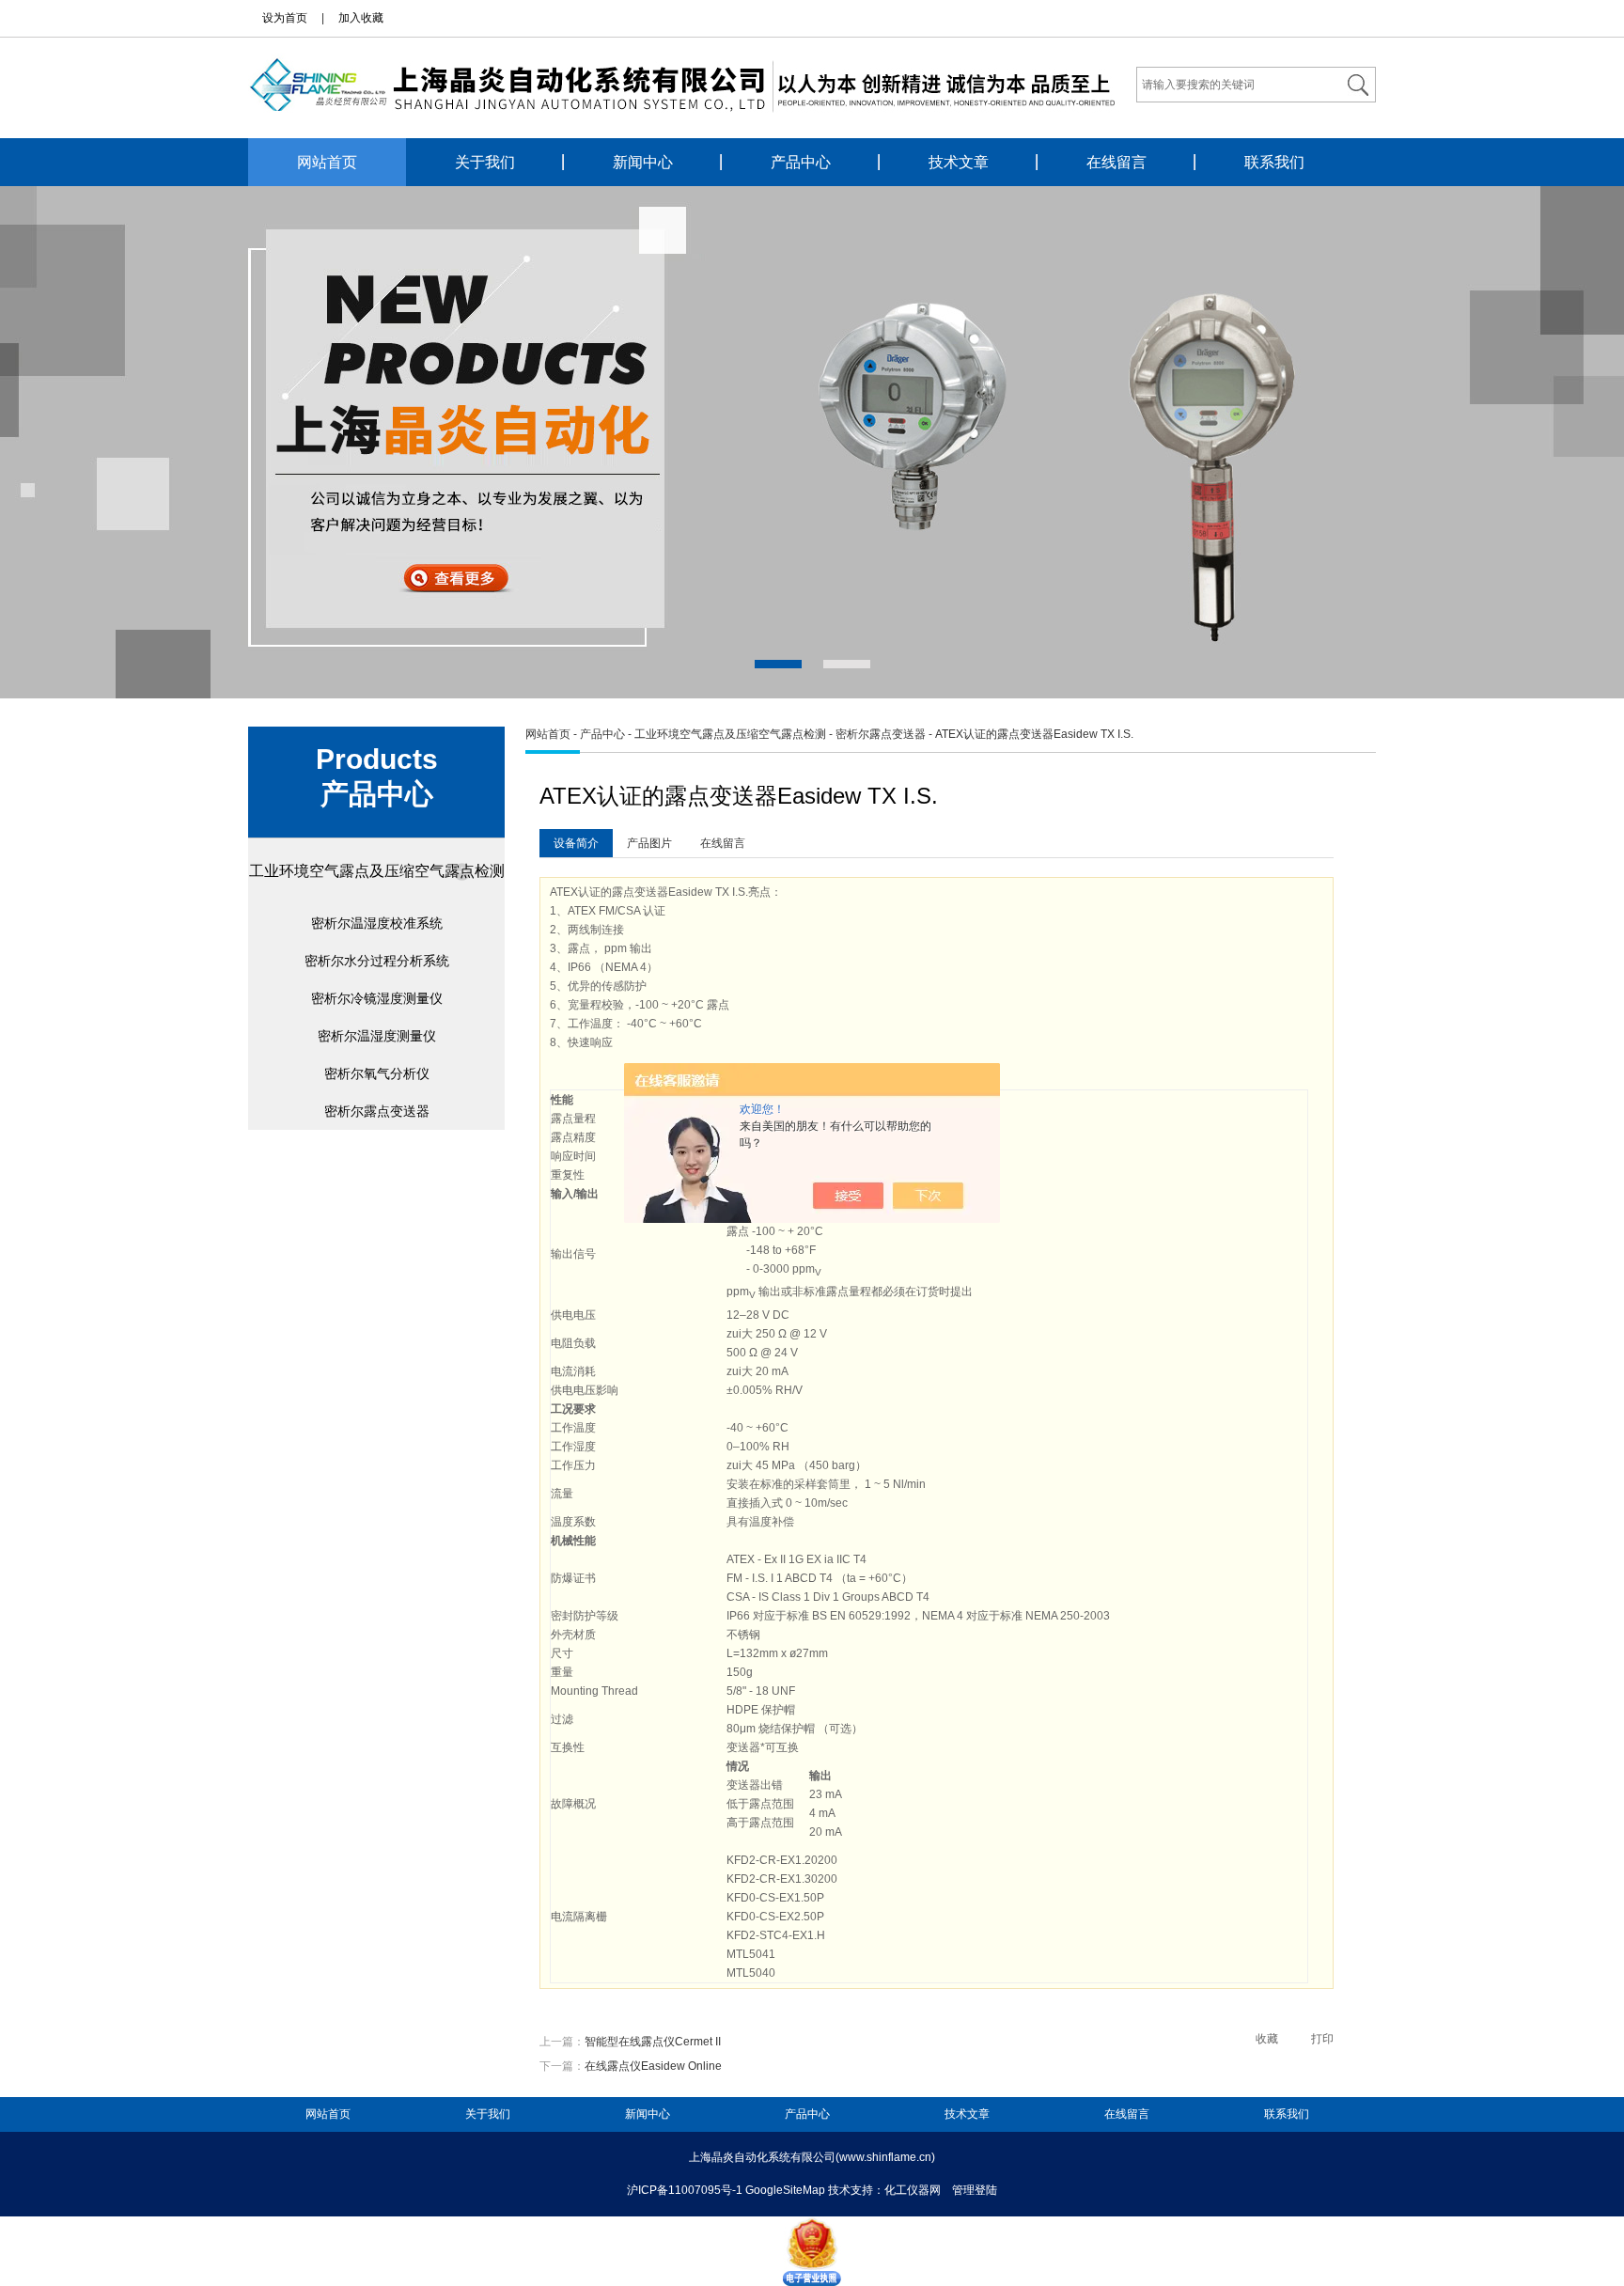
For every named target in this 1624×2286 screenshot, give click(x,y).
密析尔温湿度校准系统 (377, 923)
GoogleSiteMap (785, 2190)
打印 (1322, 2039)
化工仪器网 (913, 2190)
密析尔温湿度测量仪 (377, 1036)
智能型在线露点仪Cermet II (653, 2042)
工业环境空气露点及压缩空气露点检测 (377, 871)
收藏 (1267, 2039)
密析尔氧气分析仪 (377, 1073)
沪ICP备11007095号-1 (685, 2190)
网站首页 (327, 162)
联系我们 (1274, 162)
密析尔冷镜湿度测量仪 (377, 998)
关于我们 (485, 162)
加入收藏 (361, 18)
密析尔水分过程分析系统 (377, 961)
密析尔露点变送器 (377, 1111)
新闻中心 (643, 162)
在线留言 (1116, 162)
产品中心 (801, 162)
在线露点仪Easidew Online (653, 2066)
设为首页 (285, 18)
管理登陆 (975, 2190)
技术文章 (959, 162)
